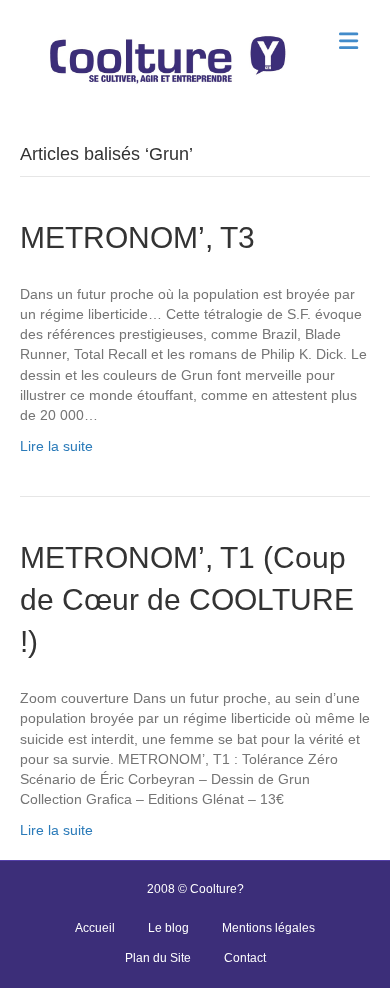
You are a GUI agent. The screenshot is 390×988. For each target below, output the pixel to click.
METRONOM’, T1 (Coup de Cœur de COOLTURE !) (187, 599)
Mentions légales (268, 928)
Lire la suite (56, 446)
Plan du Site (158, 958)
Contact (245, 958)
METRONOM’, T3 (137, 237)
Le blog (168, 928)
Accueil (95, 928)
